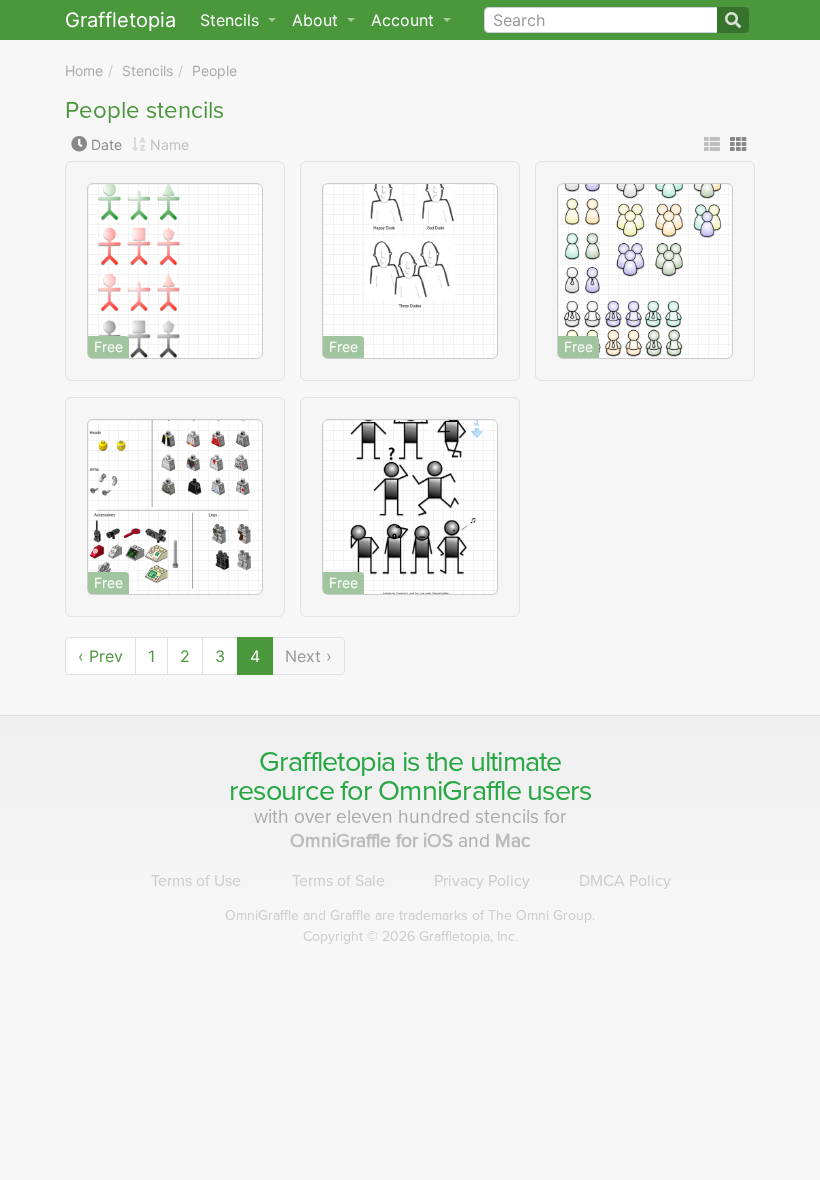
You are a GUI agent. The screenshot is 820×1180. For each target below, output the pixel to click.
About (317, 20)
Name (169, 144)
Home (84, 70)
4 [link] (255, 656)
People (214, 70)
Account (405, 20)
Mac (513, 840)
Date (106, 144)
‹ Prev (100, 656)
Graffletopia (120, 20)
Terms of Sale (338, 881)
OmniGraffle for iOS (374, 840)
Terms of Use (196, 881)
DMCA (625, 881)
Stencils (147, 70)
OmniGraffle (449, 791)
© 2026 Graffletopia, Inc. (410, 936)
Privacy (482, 881)
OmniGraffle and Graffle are (410, 915)
